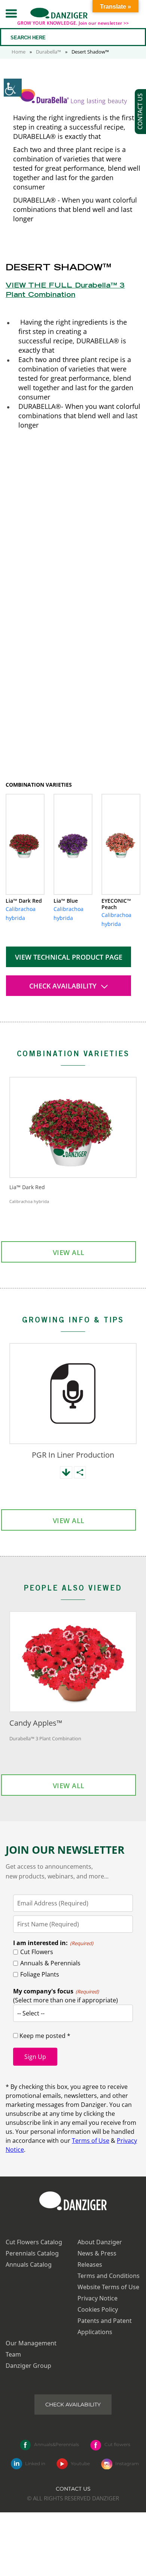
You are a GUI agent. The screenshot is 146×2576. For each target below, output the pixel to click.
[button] (11, 13)
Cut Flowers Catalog (34, 2242)
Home (19, 52)
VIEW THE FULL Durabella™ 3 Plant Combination (65, 291)
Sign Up (35, 2057)
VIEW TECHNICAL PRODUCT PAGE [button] (69, 957)
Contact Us (73, 2489)
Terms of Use (91, 2141)
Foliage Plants (40, 1974)
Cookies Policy (98, 2309)
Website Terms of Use (108, 2287)
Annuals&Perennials (57, 2444)
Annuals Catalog (29, 2264)
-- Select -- (31, 2013)
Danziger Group (28, 2366)
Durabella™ (48, 52)
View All (69, 1252)
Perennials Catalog (32, 2253)
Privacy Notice (98, 2298)
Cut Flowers (37, 1952)
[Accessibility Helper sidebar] (13, 88)
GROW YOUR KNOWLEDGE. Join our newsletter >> (73, 23)
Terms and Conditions (109, 2276)
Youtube (80, 2463)
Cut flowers (117, 2444)
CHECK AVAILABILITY (64, 986)
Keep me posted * (44, 2036)
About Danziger (100, 2242)
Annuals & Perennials (50, 1963)
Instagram (127, 2463)
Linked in (35, 2463)
